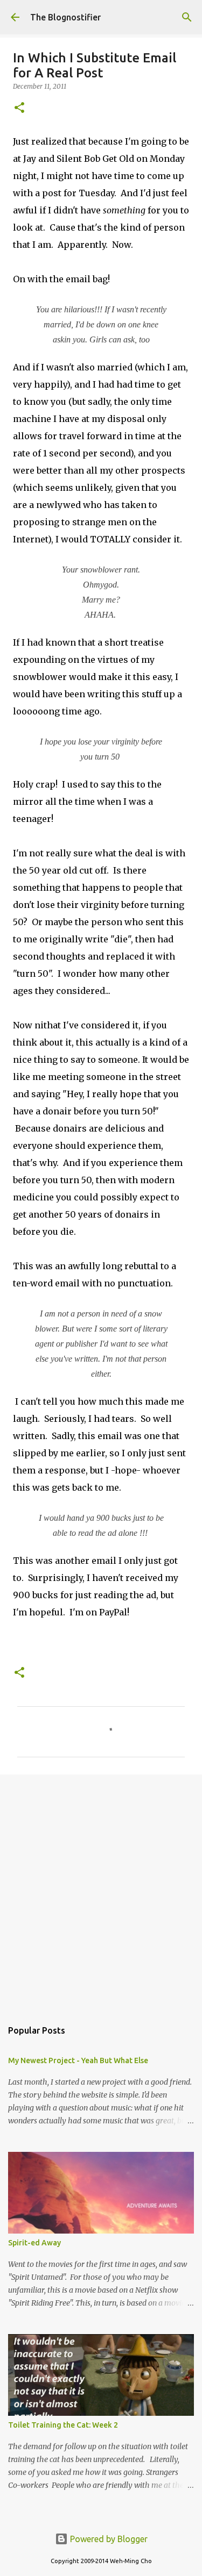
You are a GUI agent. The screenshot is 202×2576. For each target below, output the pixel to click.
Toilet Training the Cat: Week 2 (63, 2425)
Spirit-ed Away (34, 2243)
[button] (19, 108)
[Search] (187, 17)
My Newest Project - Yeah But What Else (78, 2060)
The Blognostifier (65, 17)
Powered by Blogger (108, 2539)
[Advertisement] (101, 1891)
